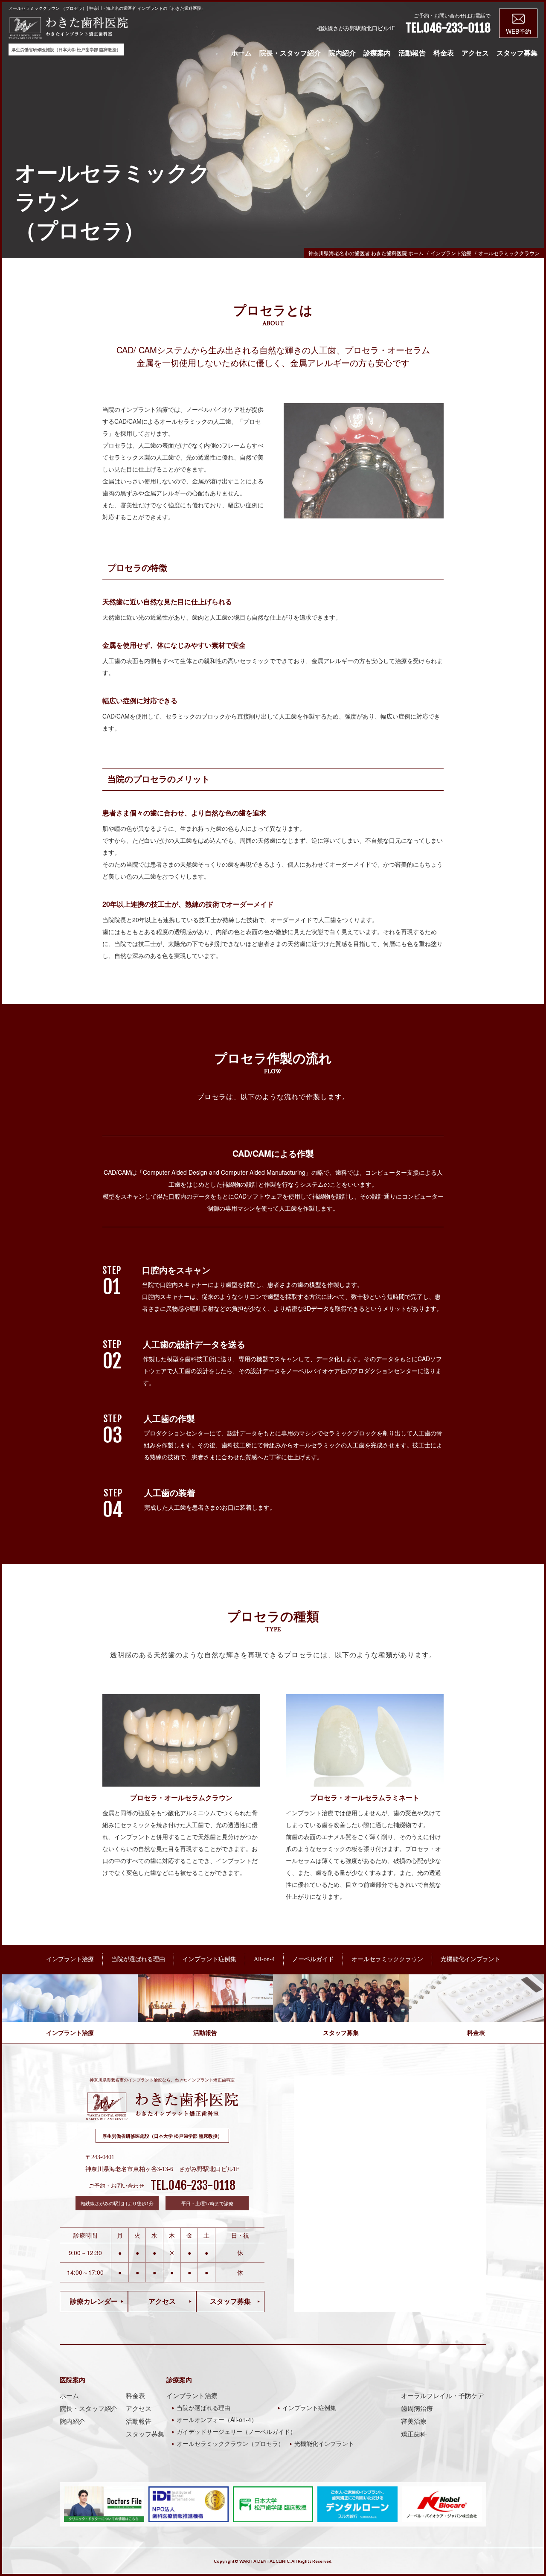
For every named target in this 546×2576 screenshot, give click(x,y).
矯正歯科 (414, 2434)
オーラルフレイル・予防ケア (443, 2396)
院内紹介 (342, 53)
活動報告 (412, 53)
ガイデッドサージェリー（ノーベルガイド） (236, 2431)
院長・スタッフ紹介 (290, 53)
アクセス (475, 53)
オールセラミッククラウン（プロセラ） (230, 2443)
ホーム (241, 53)
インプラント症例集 (309, 2407)
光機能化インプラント (324, 2443)
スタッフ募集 (517, 53)
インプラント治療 (192, 2396)
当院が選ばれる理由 (203, 2407)
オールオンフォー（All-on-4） (217, 2419)
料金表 (444, 53)
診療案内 (377, 53)
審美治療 (414, 2421)
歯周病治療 (417, 2408)
